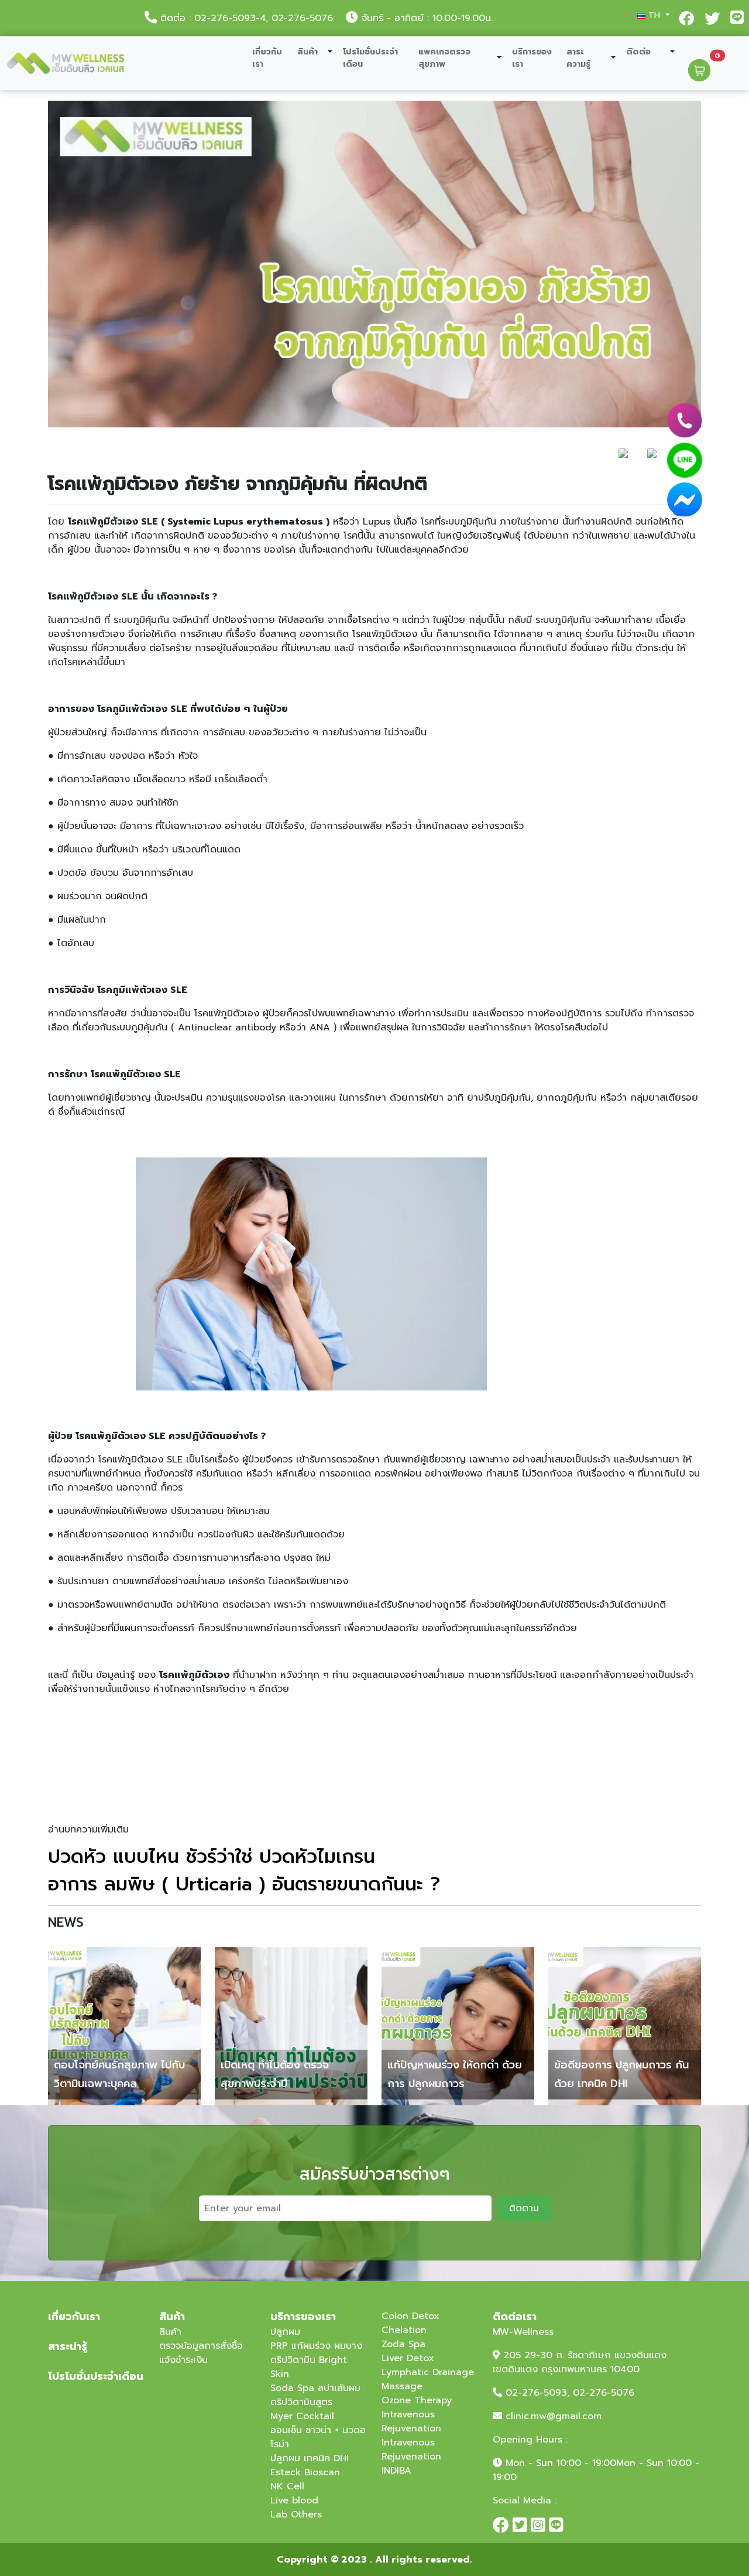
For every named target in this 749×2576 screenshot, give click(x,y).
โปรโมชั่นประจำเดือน (370, 58)
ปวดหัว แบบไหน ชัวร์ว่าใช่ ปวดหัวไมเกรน (212, 1857)
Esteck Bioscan (305, 2472)
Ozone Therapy (417, 2400)
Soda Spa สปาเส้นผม (315, 2388)
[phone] (685, 420)
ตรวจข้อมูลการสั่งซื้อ (201, 2346)
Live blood (294, 2500)
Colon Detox (410, 2316)
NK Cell (287, 2486)
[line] (685, 460)
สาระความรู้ (578, 58)
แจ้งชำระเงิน (183, 2360)
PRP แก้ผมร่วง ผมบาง (316, 2346)
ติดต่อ (638, 52)
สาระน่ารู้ (68, 2347)
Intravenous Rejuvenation (411, 2421)
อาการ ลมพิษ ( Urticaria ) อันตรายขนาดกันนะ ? (244, 1884)
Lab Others (296, 2515)
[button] (651, 16)
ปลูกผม (285, 2332)
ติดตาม (524, 2208)
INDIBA (396, 2471)
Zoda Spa (403, 2344)
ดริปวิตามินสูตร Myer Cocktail (302, 2409)
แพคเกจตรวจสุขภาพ (444, 58)
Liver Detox (408, 2358)
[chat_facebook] (685, 500)
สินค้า (307, 52)
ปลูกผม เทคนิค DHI (310, 2458)
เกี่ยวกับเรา (267, 58)
